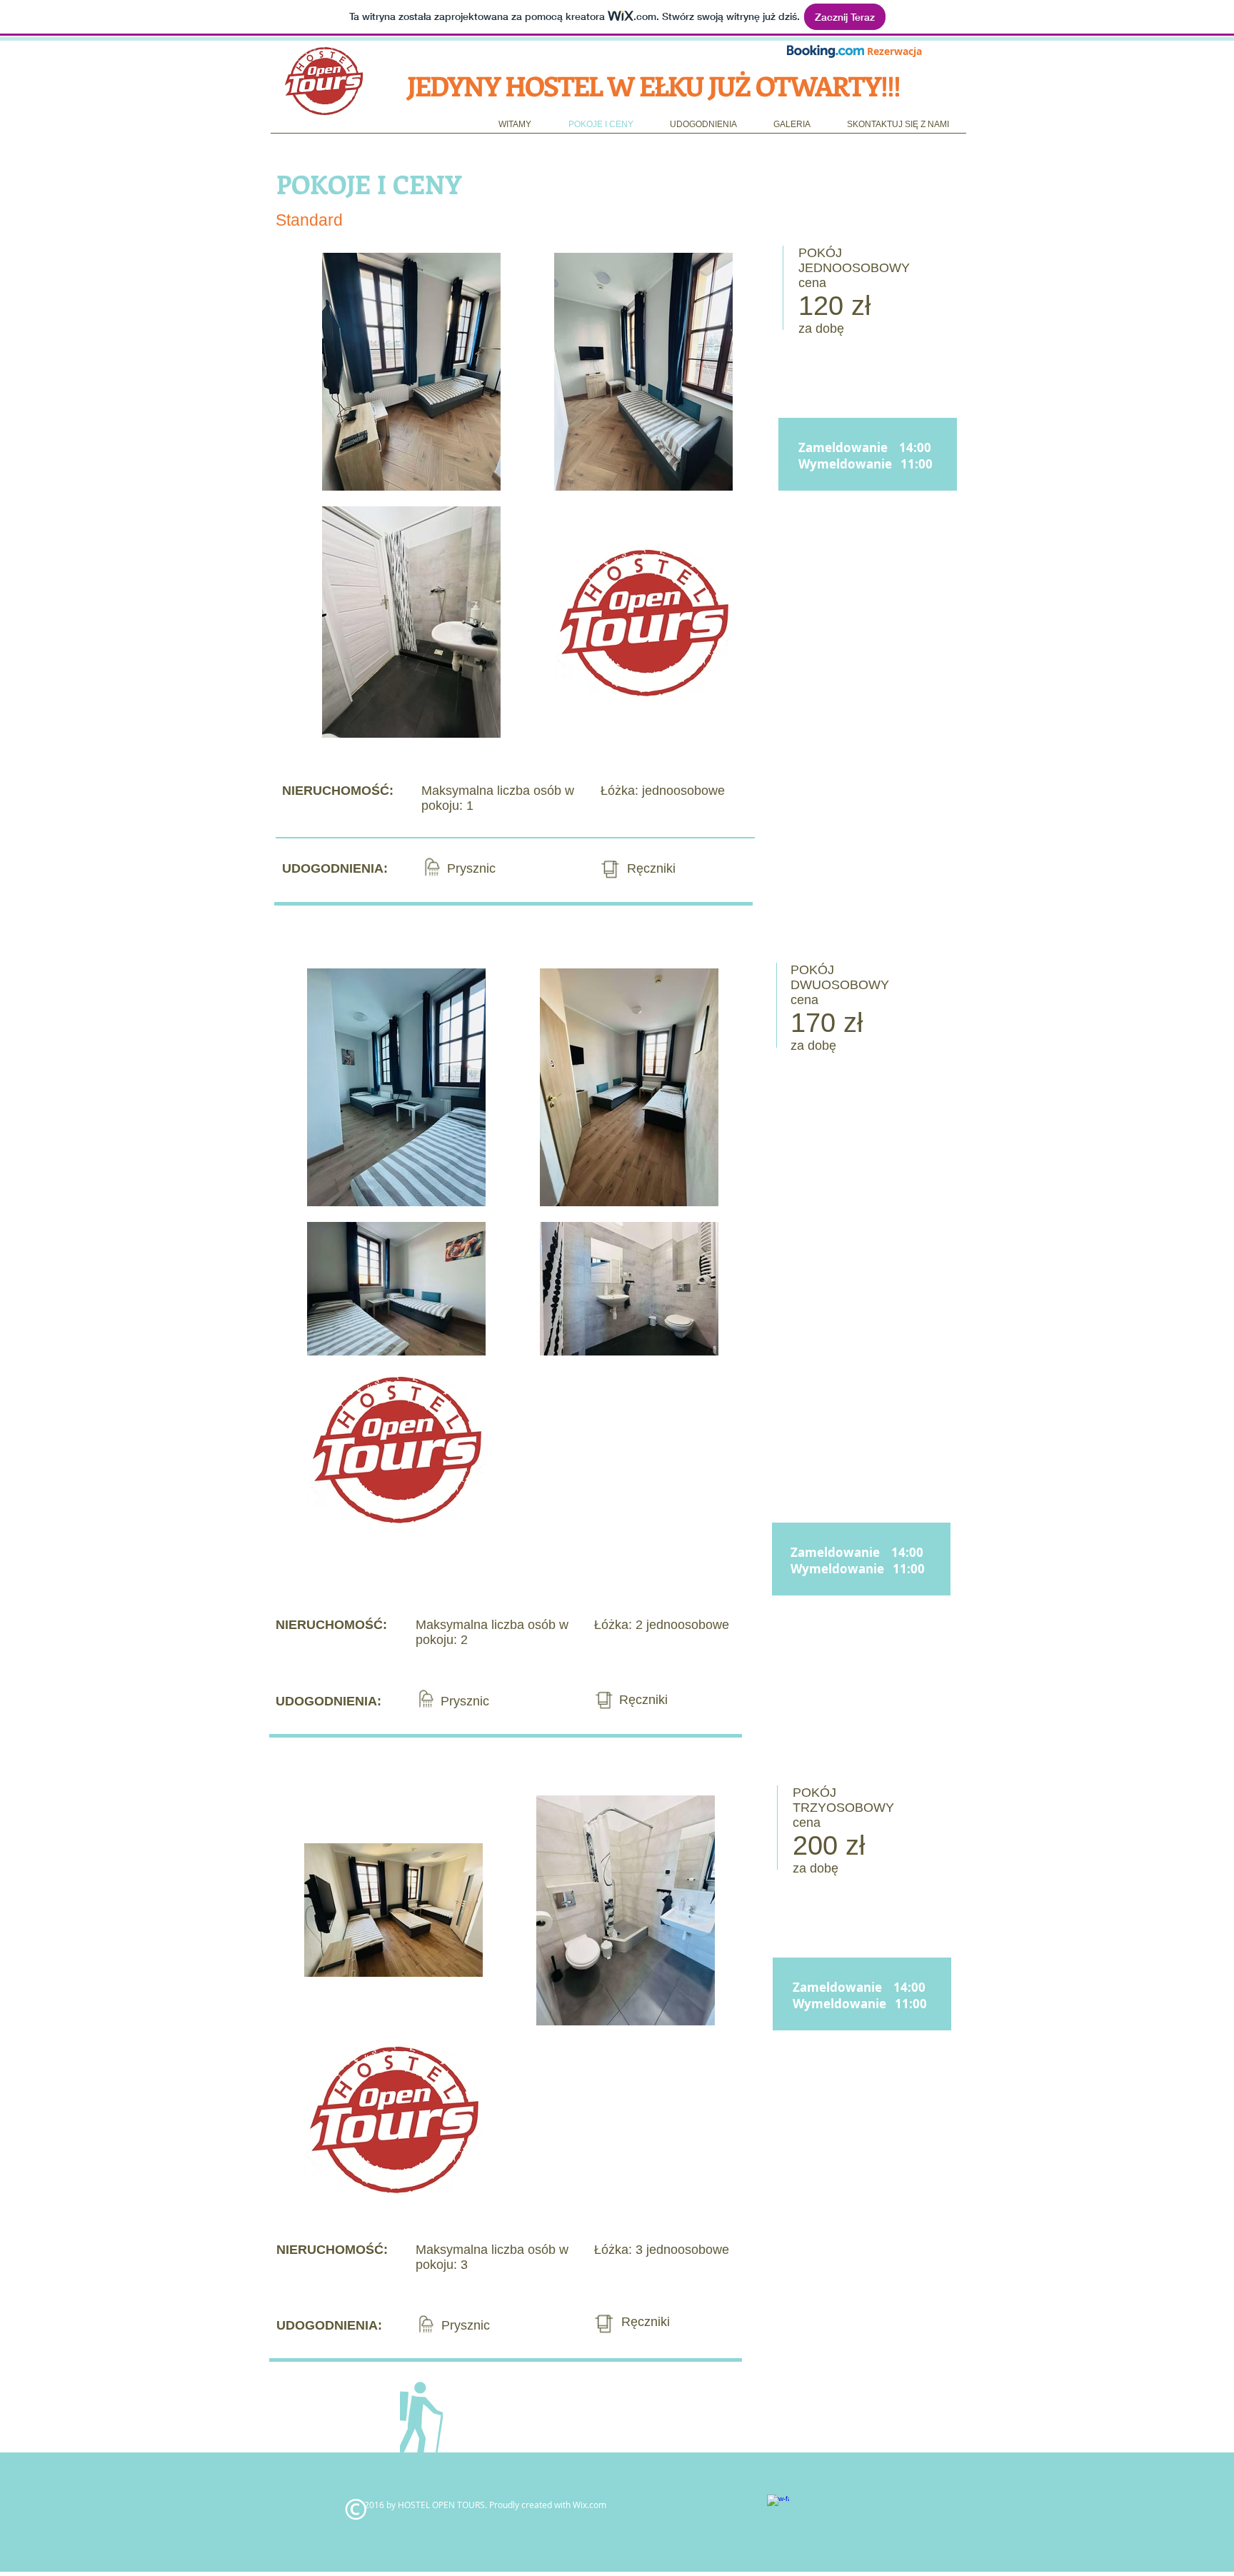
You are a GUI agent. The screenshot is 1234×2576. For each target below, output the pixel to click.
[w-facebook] (778, 2506)
